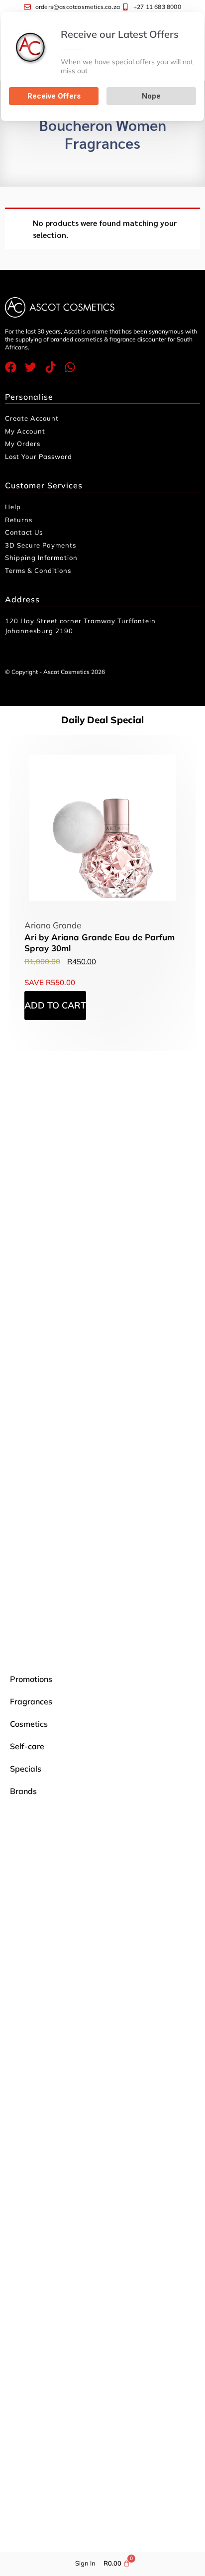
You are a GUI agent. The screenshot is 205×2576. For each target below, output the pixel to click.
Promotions (31, 1679)
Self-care (27, 1746)
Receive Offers (54, 96)
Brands (23, 1791)
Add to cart (55, 1005)
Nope (151, 96)
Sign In (85, 2563)
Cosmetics (29, 1724)
